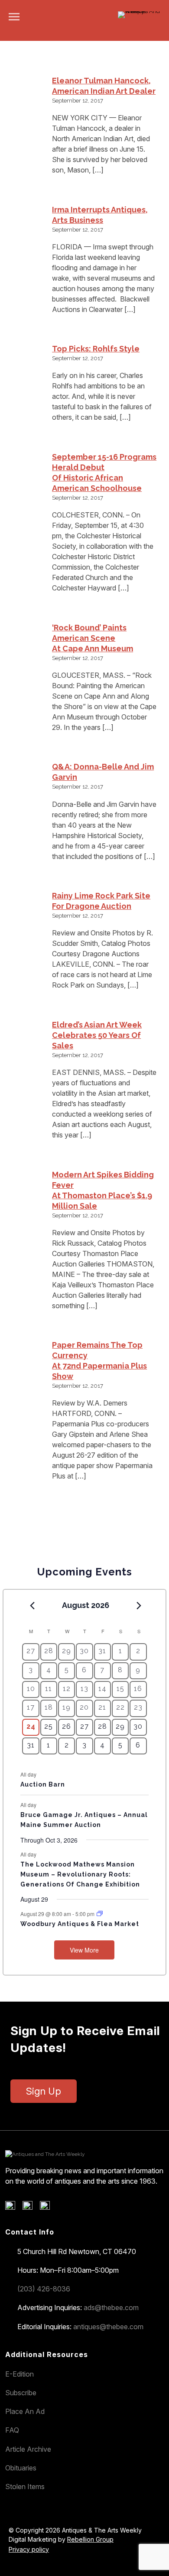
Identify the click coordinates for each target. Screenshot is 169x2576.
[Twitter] (31, 2208)
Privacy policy (29, 2549)
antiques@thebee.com (108, 2327)
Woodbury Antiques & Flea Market (80, 1924)
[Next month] (139, 1606)
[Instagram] (48, 2208)
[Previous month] (32, 1606)
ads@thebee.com (111, 2307)
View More (84, 1950)
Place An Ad (25, 2411)
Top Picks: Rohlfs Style (96, 349)
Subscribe (21, 2393)
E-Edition (19, 2374)
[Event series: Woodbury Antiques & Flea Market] (100, 1914)
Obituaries (21, 2468)
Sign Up (44, 2091)
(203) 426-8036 (44, 2289)
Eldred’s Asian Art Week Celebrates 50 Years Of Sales (97, 1035)
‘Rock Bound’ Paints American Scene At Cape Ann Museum (93, 638)
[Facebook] (13, 2208)
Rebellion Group (90, 2539)
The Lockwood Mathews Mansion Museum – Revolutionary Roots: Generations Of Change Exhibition (80, 1874)
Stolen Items (25, 2486)
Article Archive (28, 2449)
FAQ (12, 2430)
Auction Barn (43, 1784)
